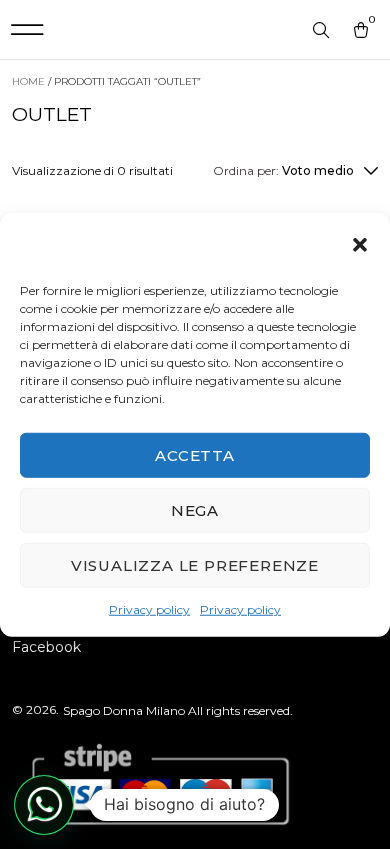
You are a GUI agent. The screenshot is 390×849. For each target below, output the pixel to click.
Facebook (46, 647)
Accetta (195, 454)
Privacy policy (149, 609)
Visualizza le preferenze (195, 564)
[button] (360, 245)
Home (28, 81)
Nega (195, 509)
